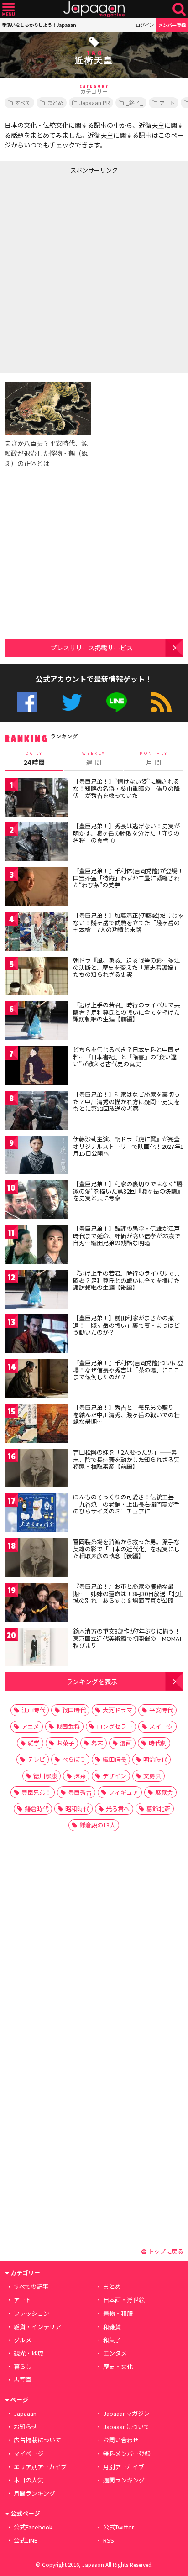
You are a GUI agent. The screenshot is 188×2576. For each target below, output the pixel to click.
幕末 (97, 1743)
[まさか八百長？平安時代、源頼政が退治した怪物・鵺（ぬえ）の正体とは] (48, 410)
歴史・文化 (118, 2366)
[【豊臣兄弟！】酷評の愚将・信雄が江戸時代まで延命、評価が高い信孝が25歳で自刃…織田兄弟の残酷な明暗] (37, 1246)
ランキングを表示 (92, 1681)
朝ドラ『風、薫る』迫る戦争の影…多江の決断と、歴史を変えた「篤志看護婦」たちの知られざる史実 (126, 967)
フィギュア (123, 1792)
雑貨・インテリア (37, 2327)
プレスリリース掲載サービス (91, 647)
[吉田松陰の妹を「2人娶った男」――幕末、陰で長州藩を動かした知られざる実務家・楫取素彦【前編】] (37, 1469)
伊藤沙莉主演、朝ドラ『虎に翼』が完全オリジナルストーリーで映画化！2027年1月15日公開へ (128, 1146)
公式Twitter (72, 702)
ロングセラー (115, 1726)
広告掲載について (37, 2440)
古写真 (23, 2380)
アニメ (30, 1726)
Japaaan (94, 9)
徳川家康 (45, 1776)
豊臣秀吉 (80, 1792)
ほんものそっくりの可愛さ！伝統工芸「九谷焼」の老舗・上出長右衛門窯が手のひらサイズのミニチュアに (126, 1504)
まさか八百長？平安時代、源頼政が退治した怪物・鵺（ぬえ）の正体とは (46, 453)
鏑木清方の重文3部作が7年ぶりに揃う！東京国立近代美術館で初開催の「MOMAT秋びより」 (128, 1638)
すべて (23, 102)
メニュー (8, 9)
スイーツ (161, 1726)
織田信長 (115, 1759)
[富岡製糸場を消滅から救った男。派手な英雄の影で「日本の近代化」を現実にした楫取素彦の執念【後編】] (37, 1559)
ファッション (31, 2313)
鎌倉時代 (37, 1809)
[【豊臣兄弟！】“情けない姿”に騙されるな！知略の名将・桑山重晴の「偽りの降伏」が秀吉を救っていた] (37, 798)
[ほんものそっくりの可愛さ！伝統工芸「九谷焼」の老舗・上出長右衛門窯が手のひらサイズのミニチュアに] (37, 1514)
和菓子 (112, 2340)
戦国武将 (68, 1726)
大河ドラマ (117, 1710)
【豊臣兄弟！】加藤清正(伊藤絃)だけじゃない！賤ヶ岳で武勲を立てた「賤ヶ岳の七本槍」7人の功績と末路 (128, 922)
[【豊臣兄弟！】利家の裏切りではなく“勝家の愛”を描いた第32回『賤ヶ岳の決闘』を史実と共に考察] (37, 1201)
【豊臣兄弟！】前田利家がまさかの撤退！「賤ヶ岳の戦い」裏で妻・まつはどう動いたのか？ (126, 1325)
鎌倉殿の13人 (97, 1825)
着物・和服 (118, 2313)
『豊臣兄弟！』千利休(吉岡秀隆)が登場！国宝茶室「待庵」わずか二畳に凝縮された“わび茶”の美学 (128, 878)
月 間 (154, 759)
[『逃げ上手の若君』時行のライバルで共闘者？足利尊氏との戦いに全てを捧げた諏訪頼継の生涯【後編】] (37, 1291)
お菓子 (65, 1743)
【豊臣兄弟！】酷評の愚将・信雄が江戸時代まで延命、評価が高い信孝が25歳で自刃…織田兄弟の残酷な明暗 (127, 1236)
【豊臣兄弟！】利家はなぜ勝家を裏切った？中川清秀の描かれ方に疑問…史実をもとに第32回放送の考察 (126, 1101)
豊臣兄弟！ (36, 1792)
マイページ (29, 2453)
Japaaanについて (126, 2427)
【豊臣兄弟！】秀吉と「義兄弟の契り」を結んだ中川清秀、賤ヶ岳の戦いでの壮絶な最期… (126, 1414)
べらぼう (74, 1759)
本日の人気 (29, 2480)
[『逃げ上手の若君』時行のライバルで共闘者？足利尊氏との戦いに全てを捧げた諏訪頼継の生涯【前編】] (37, 1022)
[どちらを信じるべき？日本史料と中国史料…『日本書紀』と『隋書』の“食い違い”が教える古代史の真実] (37, 1067)
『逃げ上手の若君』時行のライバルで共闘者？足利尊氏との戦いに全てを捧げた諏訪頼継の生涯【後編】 (126, 1280)
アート (167, 102)
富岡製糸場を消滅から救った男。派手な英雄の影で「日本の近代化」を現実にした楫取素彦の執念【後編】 (126, 1549)
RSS (161, 702)
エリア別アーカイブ (40, 2467)
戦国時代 (74, 1710)
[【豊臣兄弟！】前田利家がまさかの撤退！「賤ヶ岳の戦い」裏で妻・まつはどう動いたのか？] (37, 1335)
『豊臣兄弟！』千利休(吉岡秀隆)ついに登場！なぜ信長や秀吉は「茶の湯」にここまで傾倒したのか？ (128, 1370)
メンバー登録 (172, 25)
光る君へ (118, 1809)
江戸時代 (33, 1710)
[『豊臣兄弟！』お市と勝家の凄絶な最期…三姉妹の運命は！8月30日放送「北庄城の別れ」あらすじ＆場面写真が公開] (37, 1604)
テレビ (36, 1759)
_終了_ (135, 102)
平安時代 (161, 1710)
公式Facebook (27, 702)
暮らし (23, 2366)
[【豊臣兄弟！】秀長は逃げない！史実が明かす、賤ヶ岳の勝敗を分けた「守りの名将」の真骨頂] (37, 843)
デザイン (115, 1776)
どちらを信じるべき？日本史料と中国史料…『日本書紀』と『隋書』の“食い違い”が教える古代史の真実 (126, 1057)
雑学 (34, 1743)
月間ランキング (34, 2493)
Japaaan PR (95, 102)
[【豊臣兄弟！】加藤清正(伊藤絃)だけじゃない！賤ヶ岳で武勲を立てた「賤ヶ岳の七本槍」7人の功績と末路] (37, 933)
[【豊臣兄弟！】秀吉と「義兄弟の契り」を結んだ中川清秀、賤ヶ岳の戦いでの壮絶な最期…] (37, 1425)
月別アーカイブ (124, 2467)
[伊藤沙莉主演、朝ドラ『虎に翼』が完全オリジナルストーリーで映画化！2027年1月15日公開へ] (37, 1156)
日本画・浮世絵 (124, 2300)
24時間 (34, 759)
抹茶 (80, 1776)
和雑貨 (112, 2327)
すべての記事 (31, 2286)
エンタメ (115, 2353)
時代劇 (158, 1743)
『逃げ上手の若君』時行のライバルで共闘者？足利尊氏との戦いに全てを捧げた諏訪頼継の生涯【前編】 (126, 1012)
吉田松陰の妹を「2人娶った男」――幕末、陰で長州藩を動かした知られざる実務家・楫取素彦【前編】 (126, 1459)
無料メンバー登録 (127, 2453)
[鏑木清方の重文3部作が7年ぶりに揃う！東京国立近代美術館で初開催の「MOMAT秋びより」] (37, 1648)
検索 (179, 9)
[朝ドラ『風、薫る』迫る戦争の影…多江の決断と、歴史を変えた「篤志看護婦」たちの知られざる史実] (37, 977)
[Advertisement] (94, 272)
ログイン (145, 25)
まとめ (55, 102)
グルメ (23, 2340)
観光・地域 (29, 2353)
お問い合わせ (121, 2440)
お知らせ (26, 2427)
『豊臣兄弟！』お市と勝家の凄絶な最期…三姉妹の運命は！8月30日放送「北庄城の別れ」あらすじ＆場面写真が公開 (128, 1593)
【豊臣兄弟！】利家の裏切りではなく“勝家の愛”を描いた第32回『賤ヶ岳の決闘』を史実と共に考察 (128, 1191)
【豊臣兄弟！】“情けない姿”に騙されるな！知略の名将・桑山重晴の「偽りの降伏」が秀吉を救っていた (126, 788)
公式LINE (117, 702)
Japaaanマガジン (126, 2413)
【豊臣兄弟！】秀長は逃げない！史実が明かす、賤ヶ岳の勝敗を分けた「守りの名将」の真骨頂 (126, 833)
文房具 (152, 1776)
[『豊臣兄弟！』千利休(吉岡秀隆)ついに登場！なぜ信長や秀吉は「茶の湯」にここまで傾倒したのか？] (37, 1380)
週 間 (94, 759)
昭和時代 (77, 1809)
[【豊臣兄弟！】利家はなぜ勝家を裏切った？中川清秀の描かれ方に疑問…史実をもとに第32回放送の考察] (37, 1112)
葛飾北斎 (158, 1809)
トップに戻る (165, 2251)
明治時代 (155, 1759)
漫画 (126, 1743)
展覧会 (164, 1792)
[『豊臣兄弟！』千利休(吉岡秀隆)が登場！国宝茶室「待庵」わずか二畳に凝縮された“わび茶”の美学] (37, 888)
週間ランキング (124, 2480)
